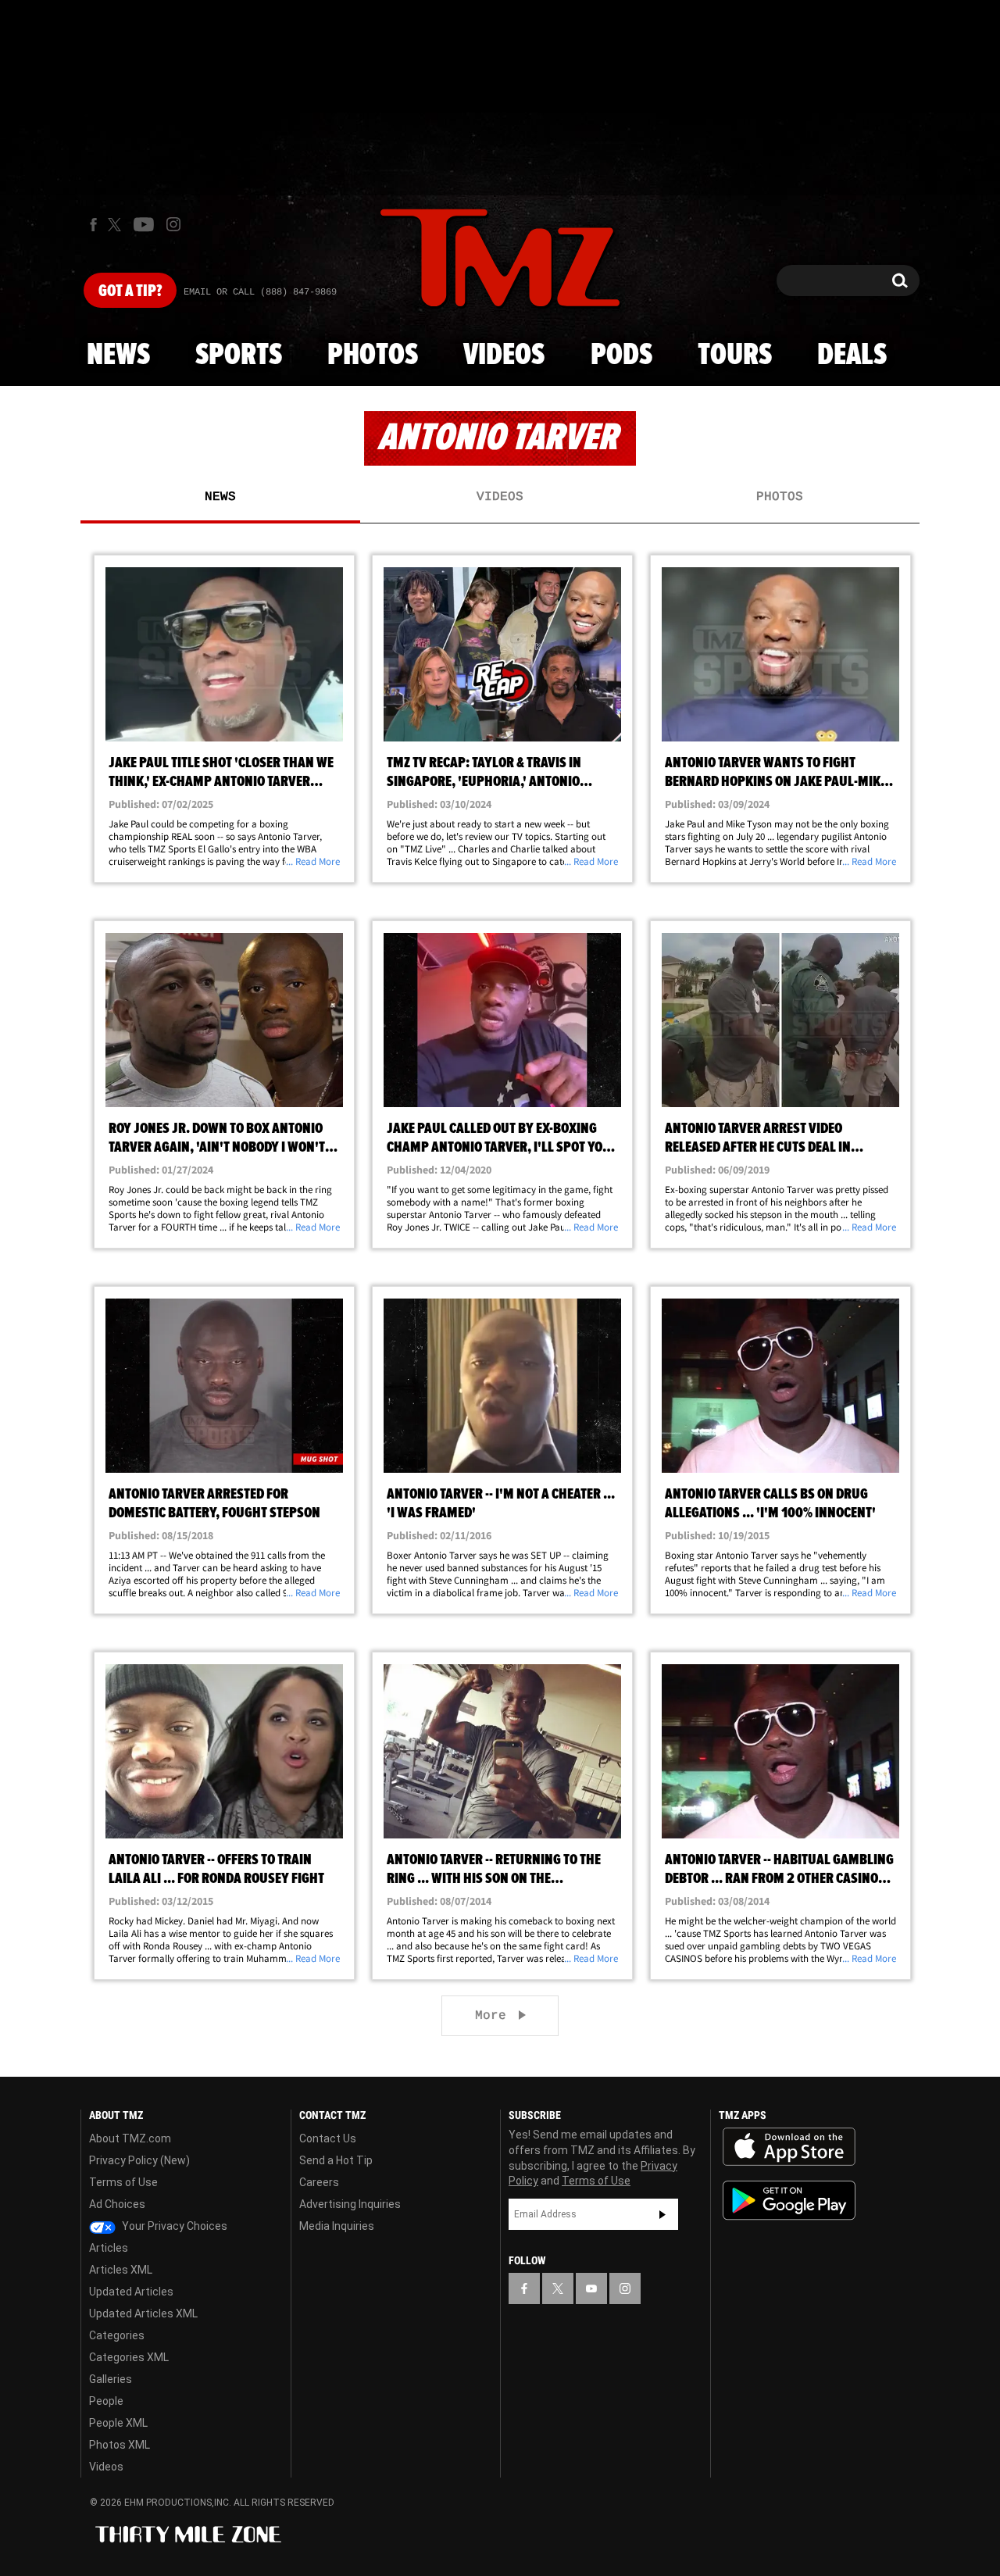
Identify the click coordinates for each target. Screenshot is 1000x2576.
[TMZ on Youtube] (144, 224)
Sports (239, 355)
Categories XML (129, 2357)
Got (130, 291)
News (118, 355)
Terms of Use (123, 2182)
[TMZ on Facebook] (93, 225)
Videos (504, 355)
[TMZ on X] (117, 225)
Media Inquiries (337, 2226)
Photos (373, 355)
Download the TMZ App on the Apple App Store (789, 2147)
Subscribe (662, 2214)
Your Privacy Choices (173, 2226)
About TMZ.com (130, 2138)
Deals (852, 355)
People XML (118, 2423)
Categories (117, 2335)
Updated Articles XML (143, 2313)
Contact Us (328, 2138)
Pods (621, 355)
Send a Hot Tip (336, 2160)
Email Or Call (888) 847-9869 (260, 292)
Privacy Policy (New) (139, 2160)
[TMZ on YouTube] (591, 2288)
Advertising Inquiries (350, 2204)
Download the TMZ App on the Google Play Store (789, 2201)
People (106, 2401)
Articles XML (121, 2270)
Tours (735, 355)
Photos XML (120, 2445)
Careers (319, 2182)
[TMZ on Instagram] (173, 224)
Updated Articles (131, 2292)
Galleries (111, 2379)
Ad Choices (117, 2204)
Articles (109, 2248)
